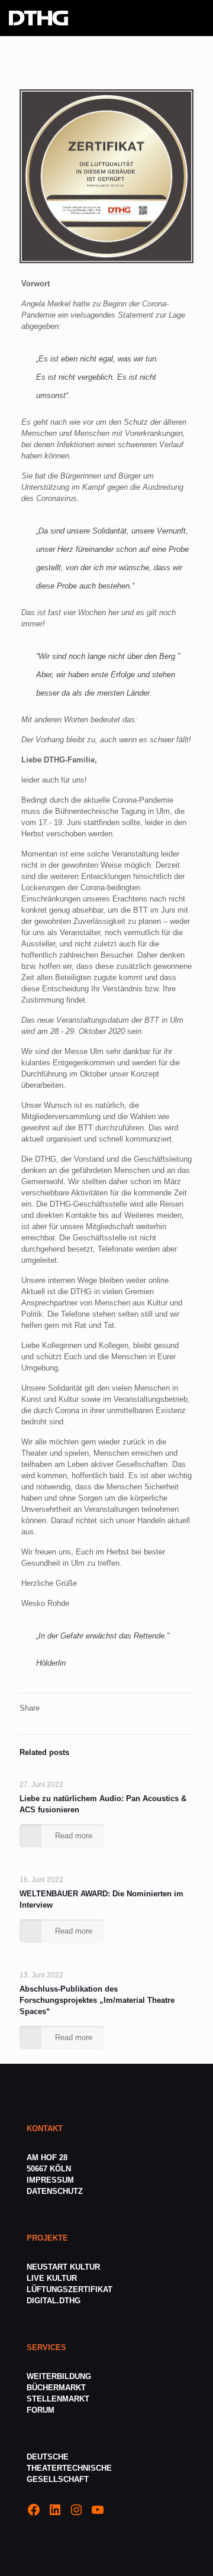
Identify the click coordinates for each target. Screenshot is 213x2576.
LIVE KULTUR (52, 2278)
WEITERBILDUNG (59, 2376)
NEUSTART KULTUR (63, 2267)
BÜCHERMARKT (56, 2388)
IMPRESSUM (50, 2180)
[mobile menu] (197, 18)
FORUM (41, 2410)
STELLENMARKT (58, 2399)
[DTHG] (38, 18)
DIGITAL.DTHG (54, 2301)
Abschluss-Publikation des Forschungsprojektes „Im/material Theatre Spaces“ (97, 2000)
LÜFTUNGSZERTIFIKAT (70, 2289)
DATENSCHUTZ (56, 2191)
